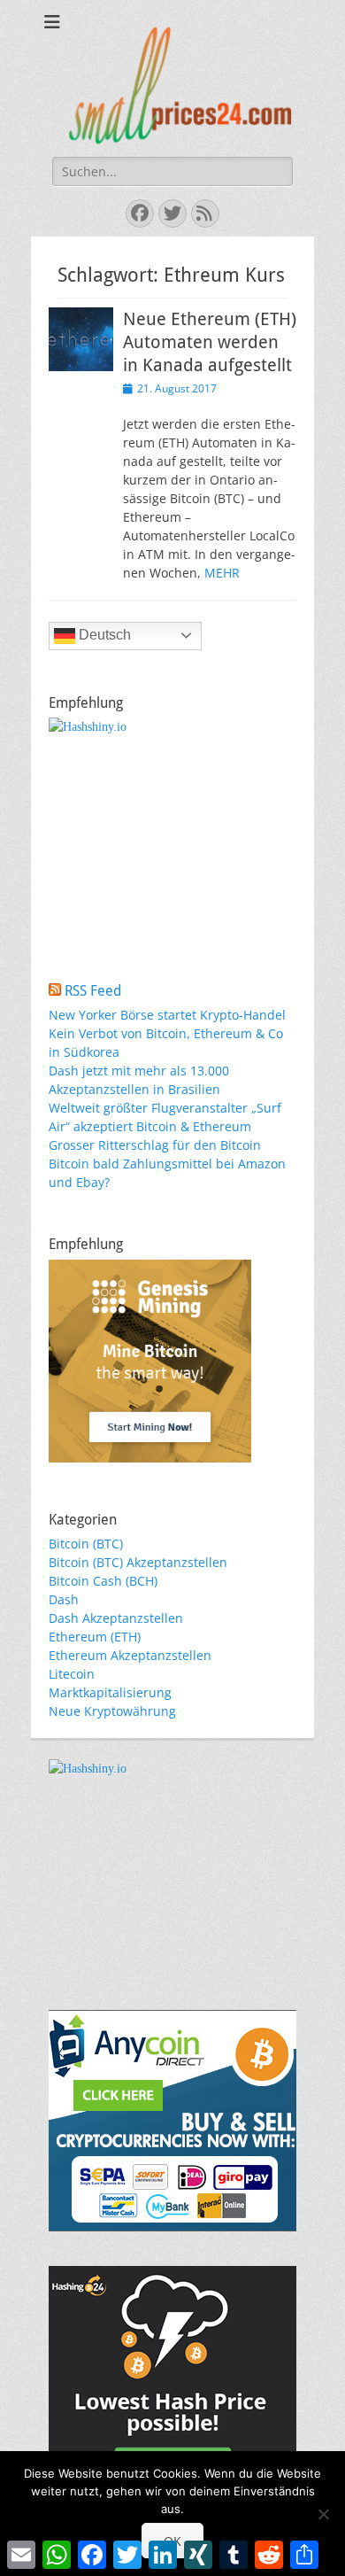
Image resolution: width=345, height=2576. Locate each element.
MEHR (222, 573)
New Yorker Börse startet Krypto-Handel (167, 1015)
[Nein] (323, 2514)
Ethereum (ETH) (95, 1637)
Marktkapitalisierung (110, 1692)
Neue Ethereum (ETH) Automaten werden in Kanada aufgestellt (210, 342)
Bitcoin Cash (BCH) (103, 1581)
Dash (64, 1599)
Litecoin (72, 1674)
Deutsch (103, 635)
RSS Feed (93, 991)
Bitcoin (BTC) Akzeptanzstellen (138, 1562)
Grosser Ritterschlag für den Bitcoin (155, 1145)
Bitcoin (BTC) (86, 1544)
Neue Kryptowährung (112, 1711)
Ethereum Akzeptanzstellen (130, 1655)
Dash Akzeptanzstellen (116, 1618)
